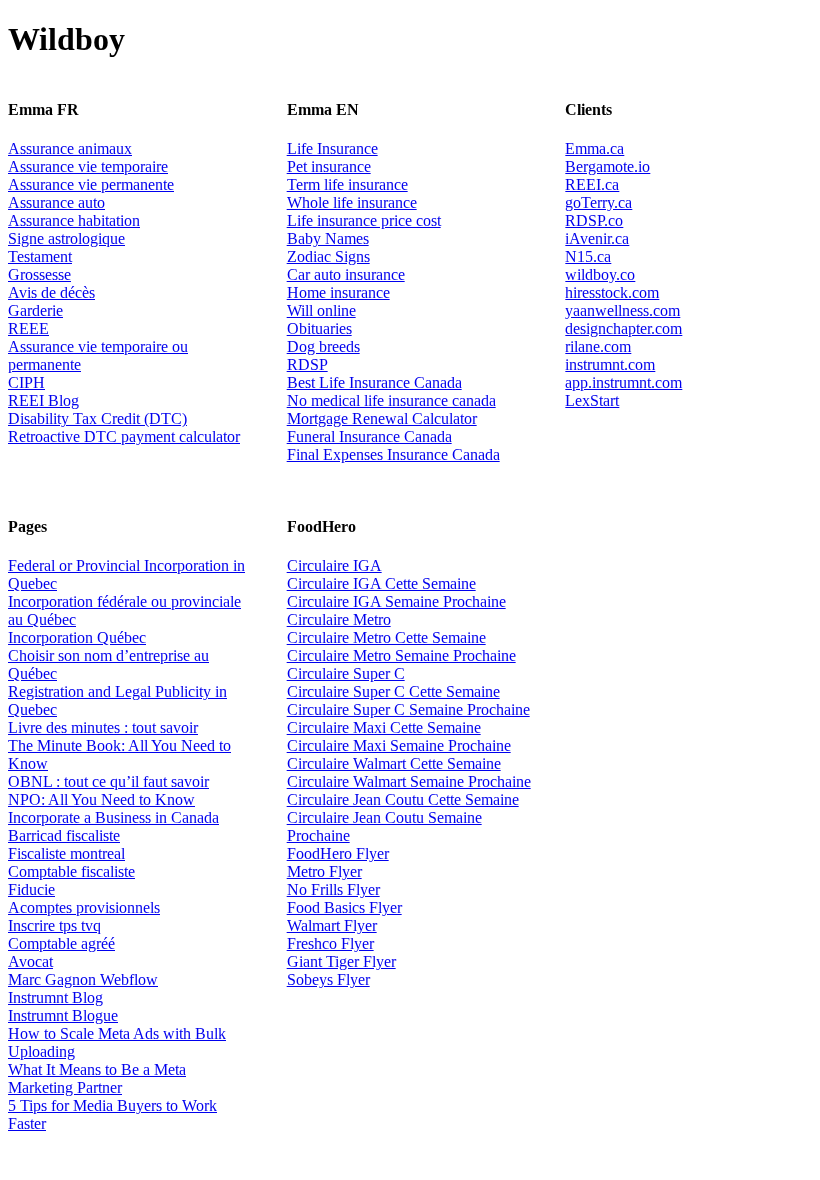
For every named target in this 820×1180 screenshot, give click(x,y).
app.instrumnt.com (623, 382)
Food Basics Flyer (344, 907)
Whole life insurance (352, 202)
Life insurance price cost (364, 220)
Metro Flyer (324, 871)
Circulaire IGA (334, 565)
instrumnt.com (610, 364)
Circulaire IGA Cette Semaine (381, 583)
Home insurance (338, 292)
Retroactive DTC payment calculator (124, 436)
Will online (321, 310)
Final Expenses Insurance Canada (393, 454)
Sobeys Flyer (328, 979)
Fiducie (31, 889)
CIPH (26, 382)
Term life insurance (347, 184)
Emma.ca (594, 148)
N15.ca (588, 256)
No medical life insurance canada (391, 400)
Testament (40, 256)
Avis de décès (51, 292)
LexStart (592, 400)
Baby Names (328, 238)
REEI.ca (592, 184)
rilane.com (598, 346)
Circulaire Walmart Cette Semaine (394, 763)
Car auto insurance (346, 274)
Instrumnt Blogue (63, 1015)
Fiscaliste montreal (66, 853)
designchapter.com (623, 328)
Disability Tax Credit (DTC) (97, 418)
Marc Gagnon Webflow (83, 979)
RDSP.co (594, 220)
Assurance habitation (74, 220)
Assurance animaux (70, 148)
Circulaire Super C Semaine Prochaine (408, 709)
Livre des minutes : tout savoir (103, 727)
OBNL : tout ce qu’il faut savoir (108, 781)
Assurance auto (56, 202)
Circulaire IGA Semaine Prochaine (396, 601)
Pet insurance (329, 166)
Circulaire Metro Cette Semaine (386, 637)
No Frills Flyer (333, 889)
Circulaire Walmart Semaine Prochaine (409, 781)
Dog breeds (323, 346)
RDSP (307, 364)
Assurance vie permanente (91, 184)
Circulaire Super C (346, 673)
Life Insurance (332, 148)
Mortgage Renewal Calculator (382, 418)
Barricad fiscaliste (64, 835)
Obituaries (319, 328)
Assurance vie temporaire (88, 166)
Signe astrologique (66, 238)
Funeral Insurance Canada (369, 436)
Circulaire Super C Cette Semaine (393, 691)
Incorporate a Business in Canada (113, 817)
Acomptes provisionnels (84, 907)
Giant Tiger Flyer (341, 961)
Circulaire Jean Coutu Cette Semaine (403, 799)
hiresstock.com (612, 292)
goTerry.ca (598, 202)
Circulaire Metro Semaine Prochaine (401, 655)
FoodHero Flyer (338, 853)
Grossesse (39, 274)
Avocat (30, 961)
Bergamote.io (607, 166)
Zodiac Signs (328, 256)
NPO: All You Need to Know (101, 799)
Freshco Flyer (330, 943)
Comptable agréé (61, 943)
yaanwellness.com (622, 310)
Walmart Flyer (332, 925)
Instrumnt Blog (55, 997)
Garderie (35, 310)
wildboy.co (600, 274)
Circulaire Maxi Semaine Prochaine (399, 745)
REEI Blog (43, 400)
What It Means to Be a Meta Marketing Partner (97, 1078)
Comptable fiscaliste (71, 871)
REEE (28, 328)
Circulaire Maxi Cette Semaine (384, 727)
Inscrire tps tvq (54, 925)
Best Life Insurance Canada (374, 382)
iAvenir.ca (597, 238)
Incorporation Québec (77, 637)
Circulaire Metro (339, 619)
